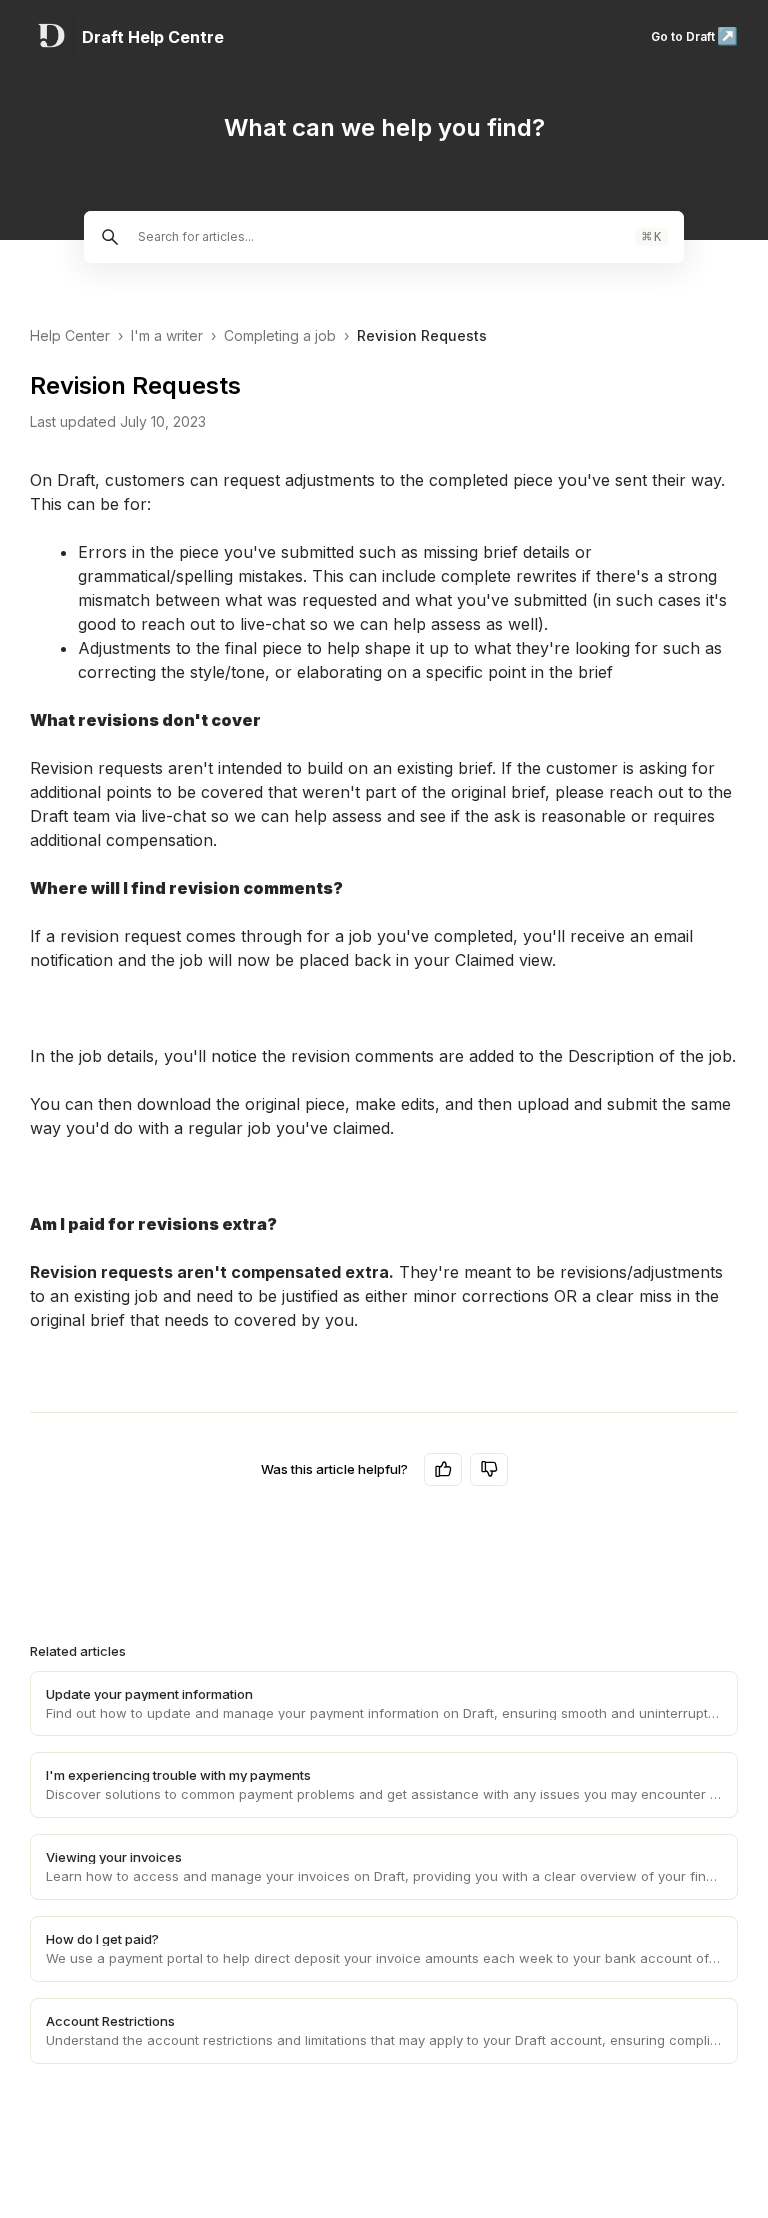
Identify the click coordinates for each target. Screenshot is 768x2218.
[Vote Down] (489, 1469)
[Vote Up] (443, 1469)
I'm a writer (167, 335)
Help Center (70, 335)
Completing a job (280, 335)
